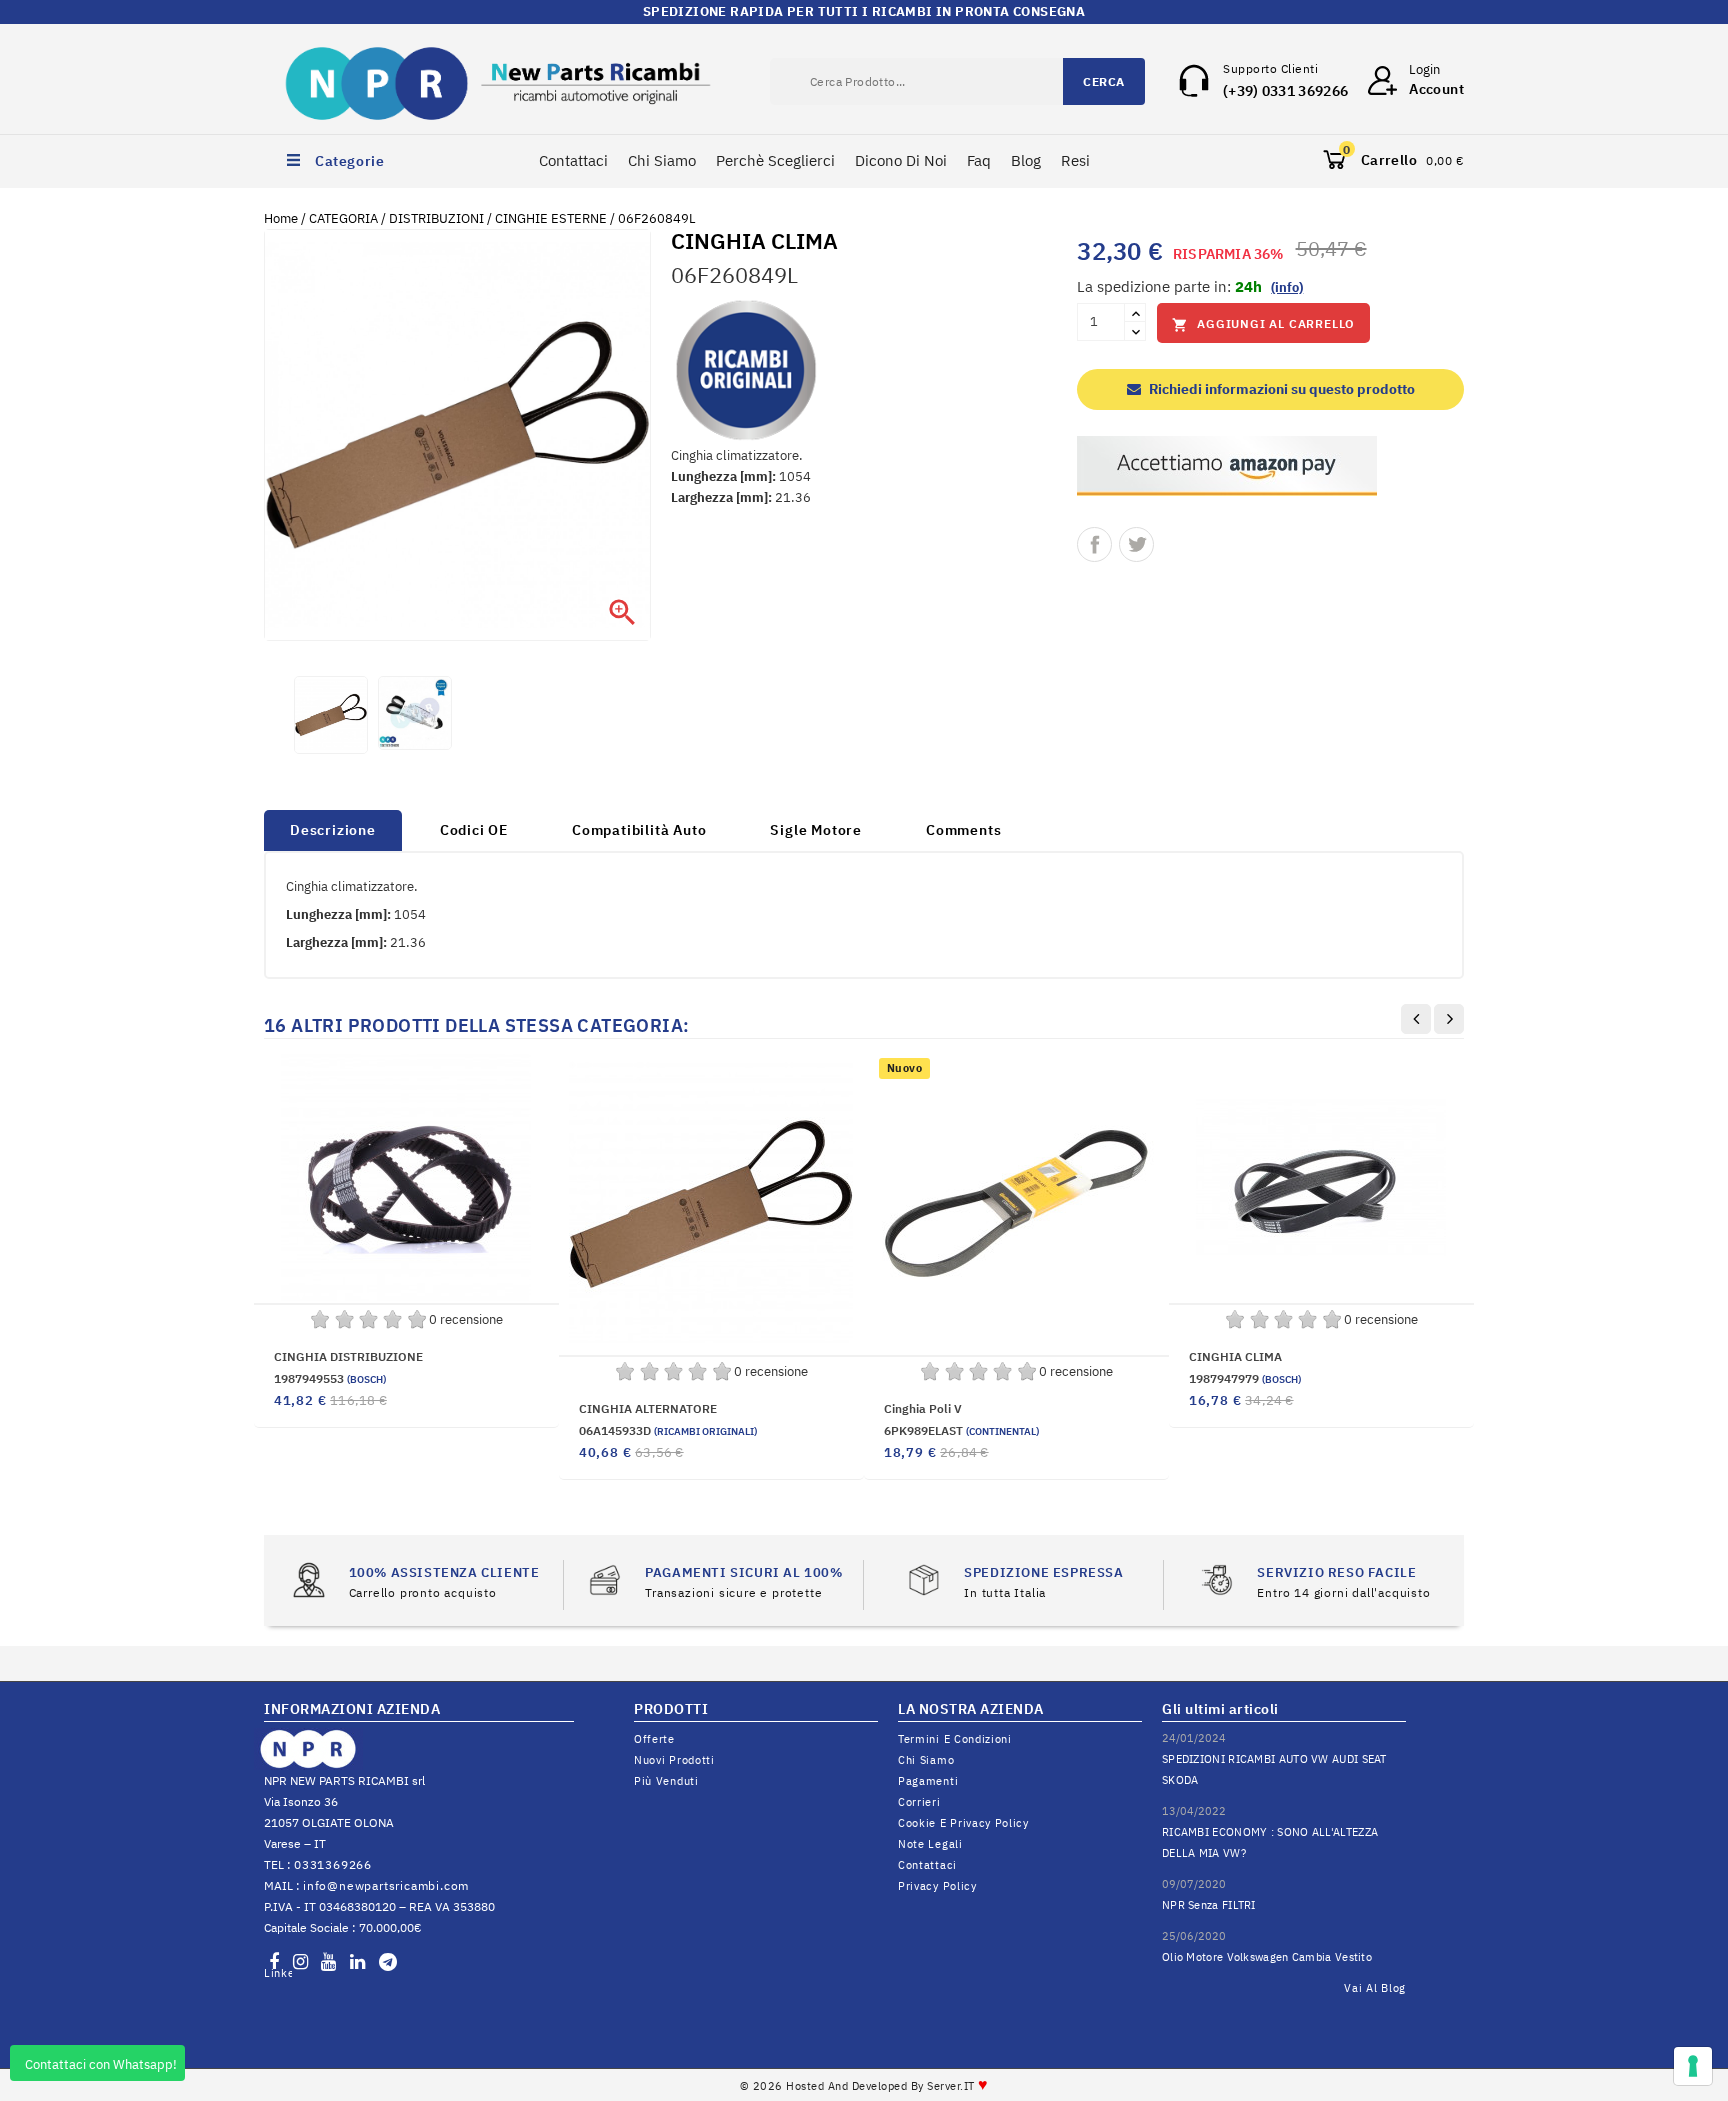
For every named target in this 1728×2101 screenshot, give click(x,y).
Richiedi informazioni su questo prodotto (1280, 389)
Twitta (1136, 544)
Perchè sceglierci (775, 160)
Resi (1075, 160)
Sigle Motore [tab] (816, 830)
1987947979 (1245, 1378)
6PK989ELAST (961, 1430)
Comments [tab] (963, 830)
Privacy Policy (937, 1886)
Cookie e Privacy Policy (963, 1823)
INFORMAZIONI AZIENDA (352, 1709)
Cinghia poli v (923, 1408)
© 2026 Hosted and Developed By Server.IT (864, 2086)
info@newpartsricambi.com (386, 1885)
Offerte (654, 1739)
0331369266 (333, 1864)
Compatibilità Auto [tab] (639, 830)
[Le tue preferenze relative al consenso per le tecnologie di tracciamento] (1693, 2066)
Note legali (930, 1844)
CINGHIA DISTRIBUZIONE (348, 1356)
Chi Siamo (662, 160)
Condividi (1094, 544)
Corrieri (919, 1802)
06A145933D (668, 1430)
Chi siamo (926, 1760)
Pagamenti (928, 1781)
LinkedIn (278, 1973)
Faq (979, 160)
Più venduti (666, 1781)
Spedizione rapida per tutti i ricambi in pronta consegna (864, 11)
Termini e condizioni (955, 1739)
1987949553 (330, 1378)
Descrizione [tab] (333, 830)
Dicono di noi (901, 160)
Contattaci (573, 160)
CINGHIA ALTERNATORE (648, 1408)
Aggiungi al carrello (1263, 324)
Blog (1026, 160)
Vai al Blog (1375, 1988)
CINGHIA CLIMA (1235, 1356)
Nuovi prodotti (674, 1760)
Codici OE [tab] (474, 830)
